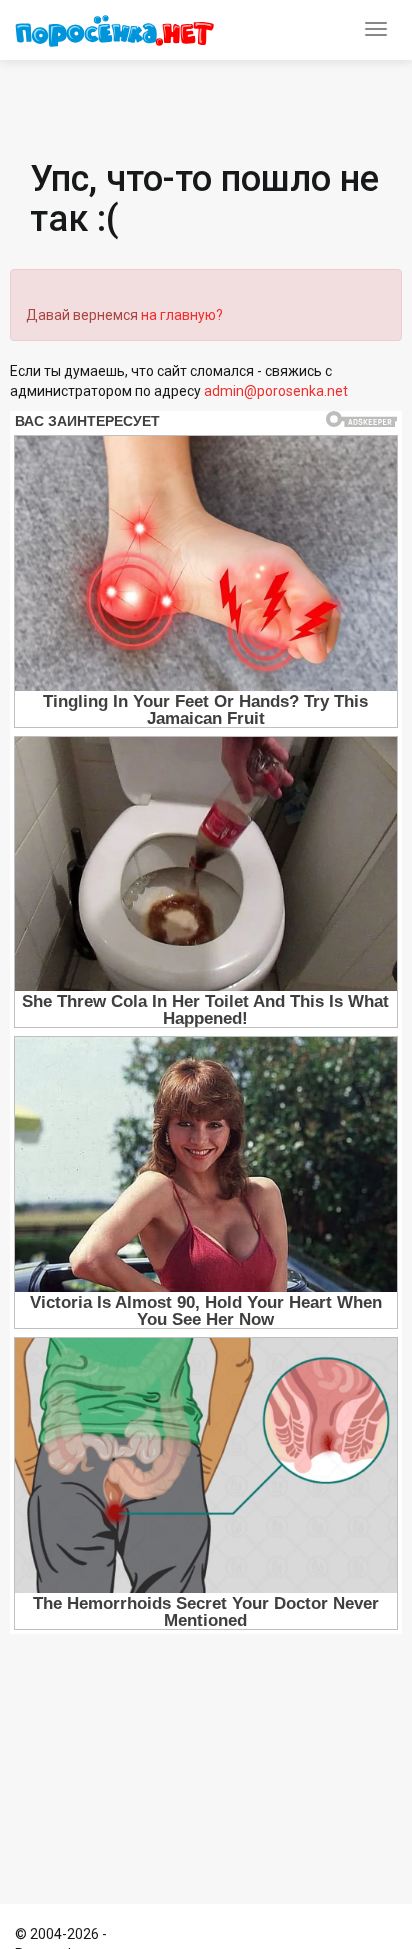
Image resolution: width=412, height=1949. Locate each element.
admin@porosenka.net (276, 391)
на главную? (182, 315)
